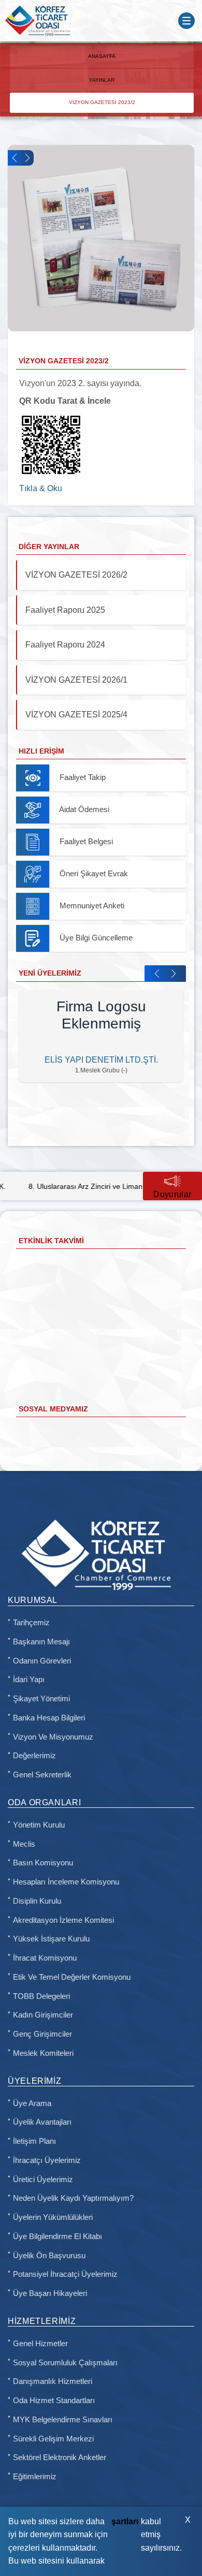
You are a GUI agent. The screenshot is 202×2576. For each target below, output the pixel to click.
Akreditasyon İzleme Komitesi (63, 1920)
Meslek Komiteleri (43, 2053)
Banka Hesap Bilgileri (49, 1718)
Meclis (24, 1844)
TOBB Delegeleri (41, 1996)
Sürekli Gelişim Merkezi (53, 2439)
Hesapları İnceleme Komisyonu (66, 1882)
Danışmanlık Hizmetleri (53, 2381)
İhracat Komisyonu (45, 1958)
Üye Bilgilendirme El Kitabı (57, 2236)
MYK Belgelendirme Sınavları (63, 2420)
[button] (14, 158)
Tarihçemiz (31, 1623)
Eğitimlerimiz (35, 2477)
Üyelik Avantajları (42, 2122)
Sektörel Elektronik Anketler (60, 2457)
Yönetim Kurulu (39, 1825)
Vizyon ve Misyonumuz (53, 1737)
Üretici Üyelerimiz (43, 2180)
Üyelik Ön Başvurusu (49, 2256)
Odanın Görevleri (42, 1661)
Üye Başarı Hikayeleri (50, 2293)
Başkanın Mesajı (41, 1642)
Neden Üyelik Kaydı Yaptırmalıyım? (73, 2198)
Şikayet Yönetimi (41, 1699)
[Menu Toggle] (186, 21)
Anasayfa (102, 56)
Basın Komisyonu (43, 1863)
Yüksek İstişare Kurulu (51, 1939)
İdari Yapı (29, 1680)
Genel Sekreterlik (42, 1775)
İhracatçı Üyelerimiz (47, 2160)
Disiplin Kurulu (37, 1901)
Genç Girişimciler (42, 2034)
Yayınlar (102, 80)
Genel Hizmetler (40, 2344)
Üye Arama (32, 2103)
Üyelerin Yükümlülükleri (53, 2217)
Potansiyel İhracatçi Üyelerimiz (65, 2274)
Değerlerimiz (34, 1756)
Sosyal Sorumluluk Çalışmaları (65, 2363)
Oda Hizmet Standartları (54, 2401)
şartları (125, 2521)
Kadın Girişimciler (43, 2015)
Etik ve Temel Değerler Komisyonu (72, 1977)
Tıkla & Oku (41, 488)
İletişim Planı (34, 2141)
